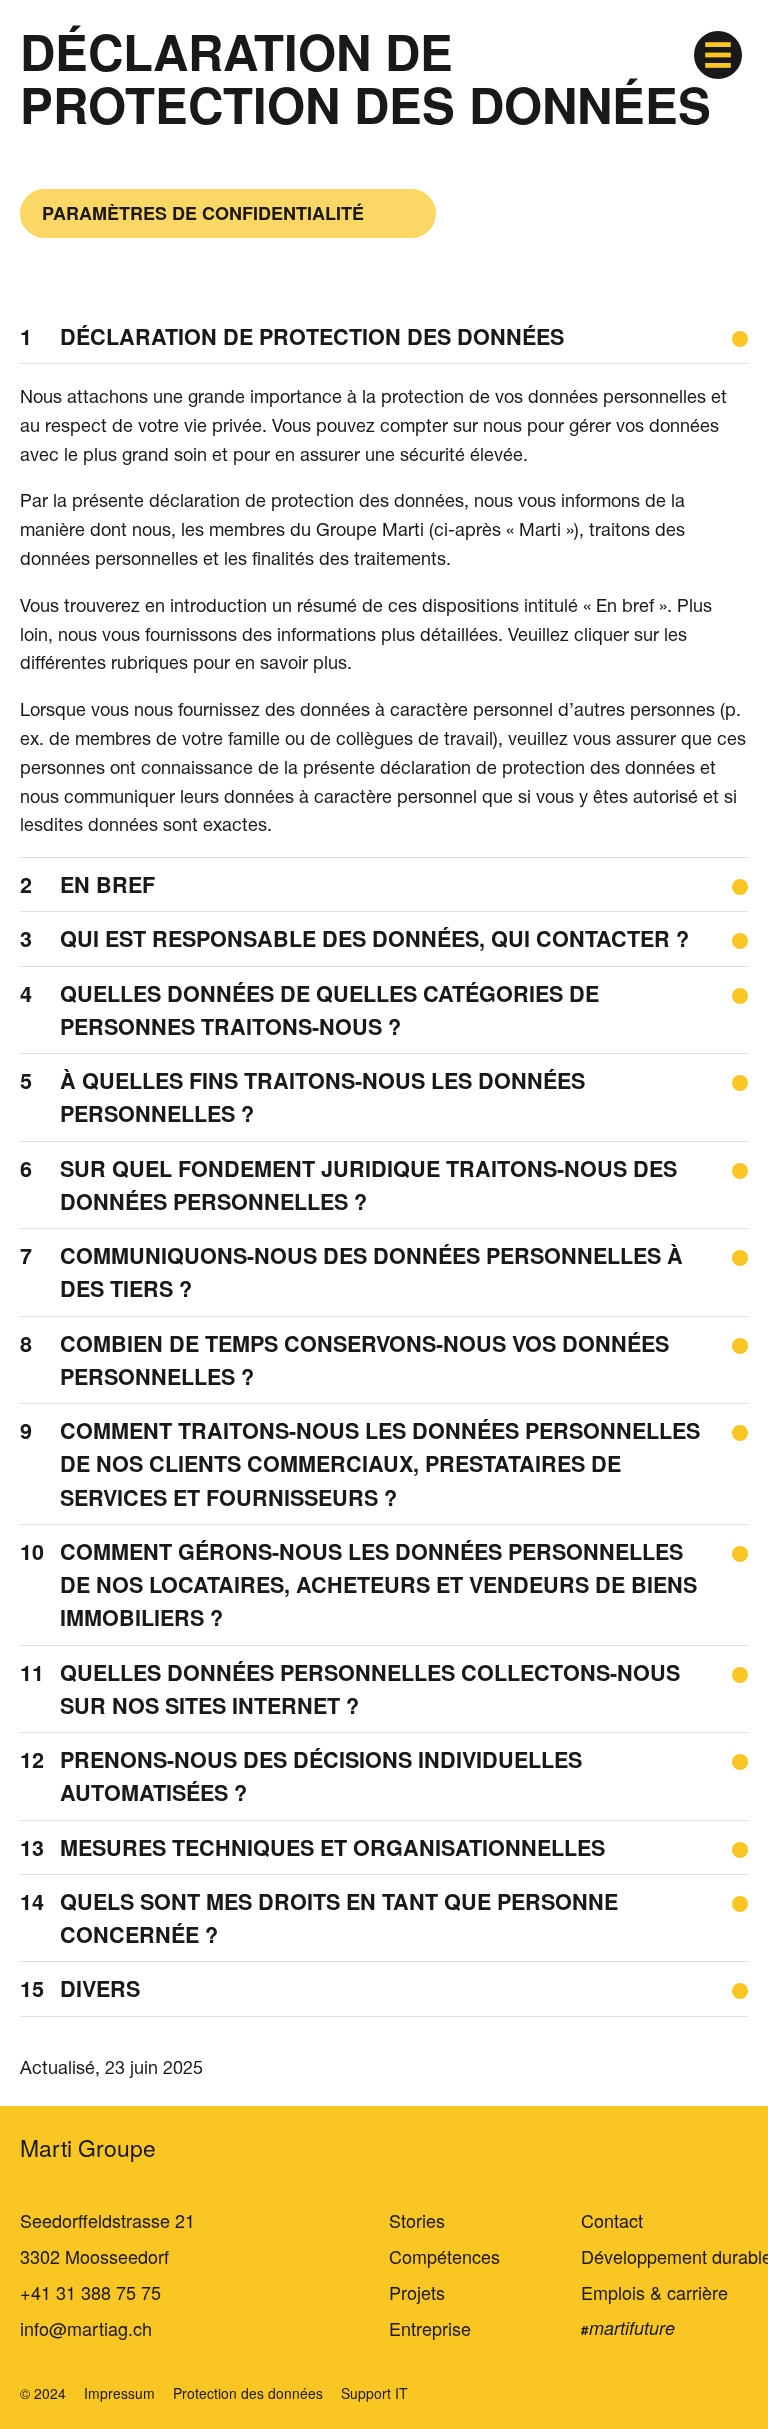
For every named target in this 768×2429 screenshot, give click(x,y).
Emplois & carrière (654, 2292)
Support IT (374, 2393)
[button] (718, 55)
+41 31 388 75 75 (90, 2292)
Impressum (119, 2393)
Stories (417, 2220)
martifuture (632, 2327)
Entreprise (430, 2328)
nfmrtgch (88, 2328)
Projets (417, 2292)
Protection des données (248, 2393)
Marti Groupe (88, 2147)
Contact (612, 2220)
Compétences (444, 2256)
